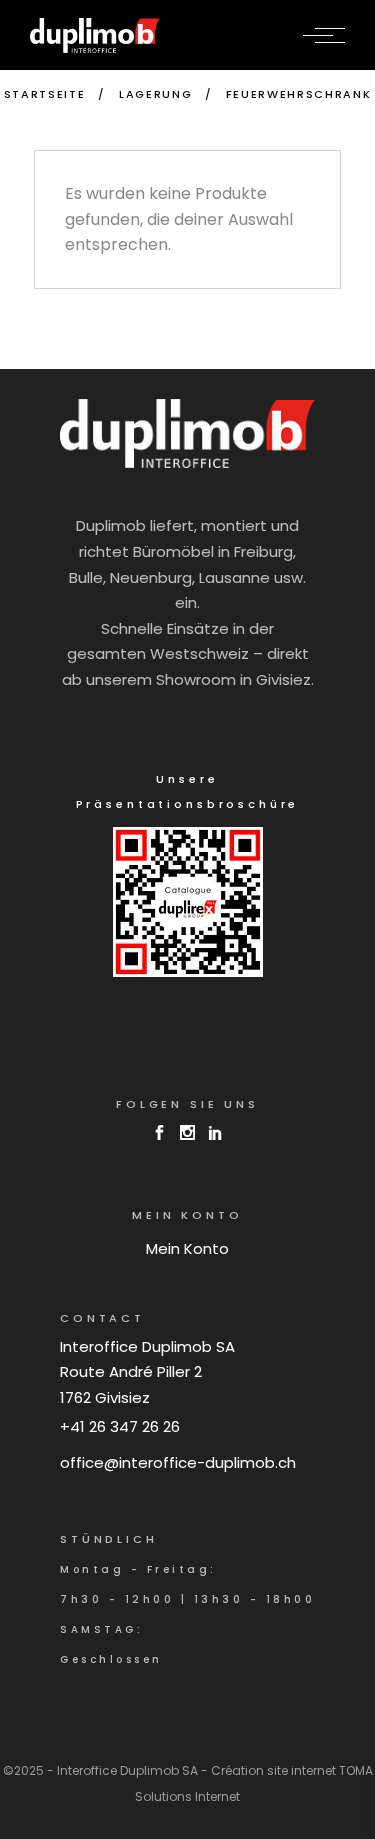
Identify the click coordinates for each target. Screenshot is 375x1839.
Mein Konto (187, 1248)
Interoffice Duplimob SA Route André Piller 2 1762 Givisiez (147, 1372)
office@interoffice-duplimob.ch (178, 1462)
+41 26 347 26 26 (120, 1426)
